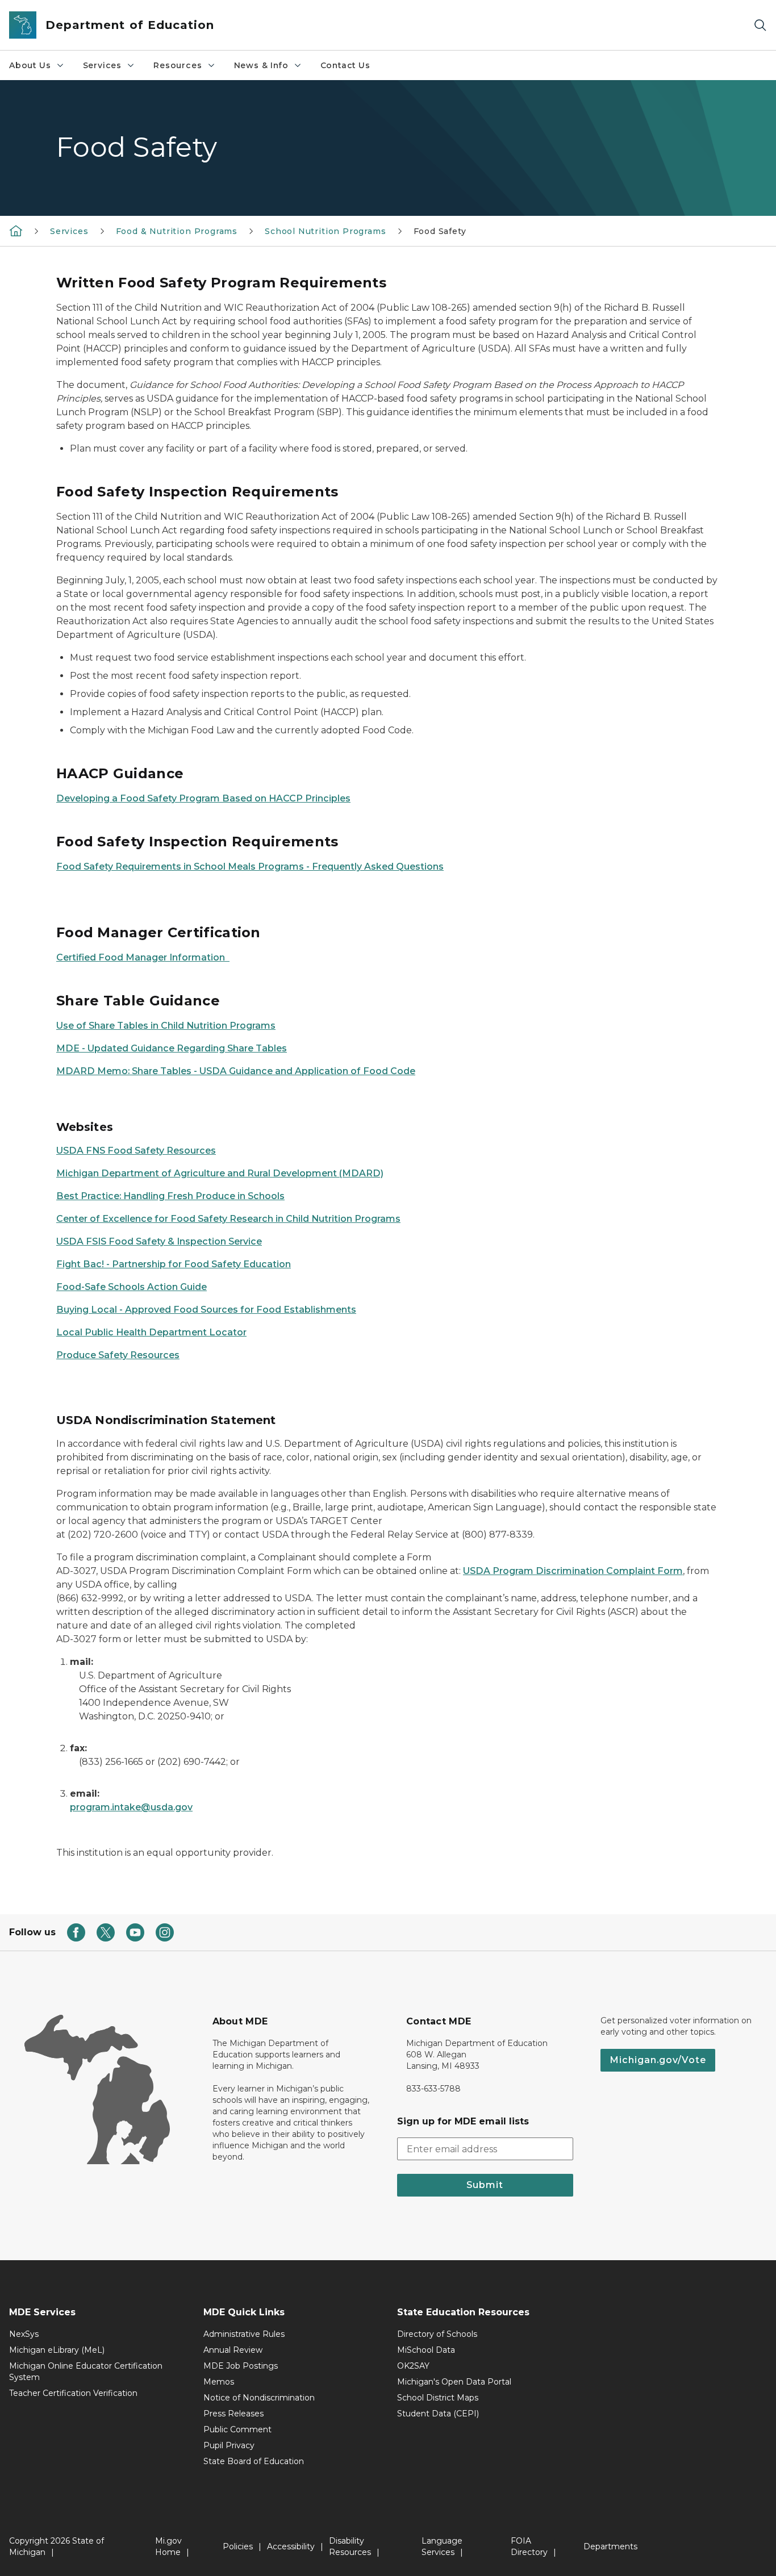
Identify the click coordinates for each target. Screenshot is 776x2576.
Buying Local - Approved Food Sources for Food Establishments (206, 1310)
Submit (485, 2185)
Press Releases (233, 2414)
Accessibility (291, 2546)
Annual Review (233, 2350)
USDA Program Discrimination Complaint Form (573, 1571)
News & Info (261, 65)
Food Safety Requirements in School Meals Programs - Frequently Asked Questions (250, 867)
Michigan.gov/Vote (658, 2060)
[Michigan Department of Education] (16, 231)
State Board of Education (254, 2461)
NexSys (24, 2334)
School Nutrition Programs (326, 231)
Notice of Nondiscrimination (259, 2398)
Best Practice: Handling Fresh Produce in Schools (170, 1196)
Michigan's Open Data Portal (454, 2382)
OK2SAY (413, 2366)
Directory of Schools (437, 2334)
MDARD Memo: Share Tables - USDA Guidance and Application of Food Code (236, 1071)
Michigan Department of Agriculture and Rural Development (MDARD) (220, 1173)
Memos (219, 2382)
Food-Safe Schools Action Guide (132, 1287)
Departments (610, 2546)
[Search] (760, 25)
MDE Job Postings (241, 2366)
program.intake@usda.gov (131, 1807)
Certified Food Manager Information (143, 957)
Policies (238, 2546)
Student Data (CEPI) (438, 2414)
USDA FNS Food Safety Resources (136, 1151)
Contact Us (345, 65)
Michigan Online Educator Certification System (86, 2372)
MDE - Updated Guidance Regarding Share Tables (172, 1048)
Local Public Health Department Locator (151, 1332)
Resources (178, 65)
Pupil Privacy (229, 2445)
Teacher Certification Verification (73, 2393)
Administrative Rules (244, 2334)
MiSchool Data (426, 2350)
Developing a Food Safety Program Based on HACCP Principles (203, 798)
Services (103, 65)
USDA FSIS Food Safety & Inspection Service (159, 1241)
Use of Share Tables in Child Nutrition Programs (166, 1026)
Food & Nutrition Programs (177, 231)
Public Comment (237, 2429)
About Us (30, 65)
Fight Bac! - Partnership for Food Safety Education (174, 1264)
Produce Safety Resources (118, 1355)
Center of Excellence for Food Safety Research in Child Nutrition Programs (228, 1219)
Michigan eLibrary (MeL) (57, 2350)
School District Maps (438, 2398)
